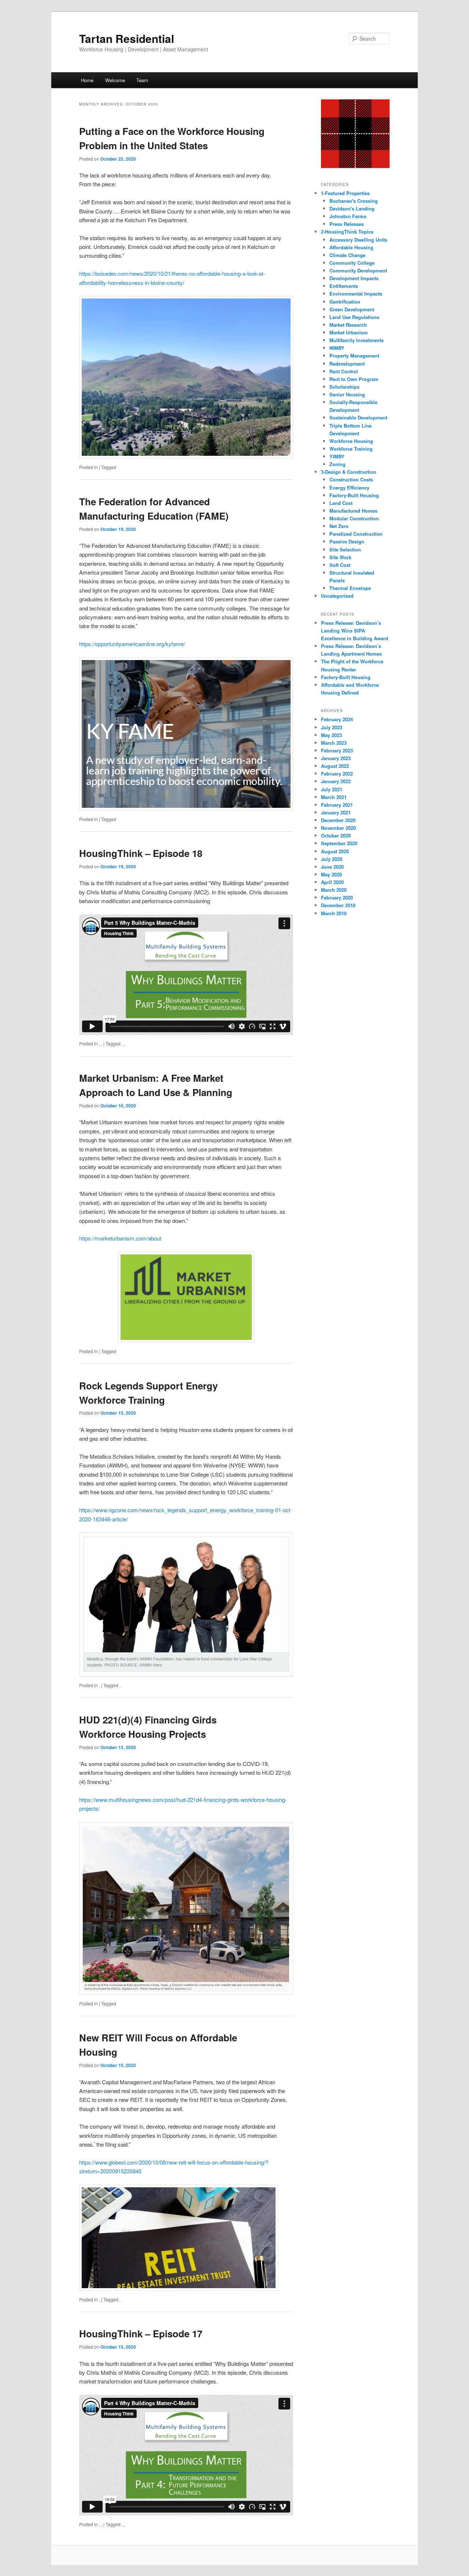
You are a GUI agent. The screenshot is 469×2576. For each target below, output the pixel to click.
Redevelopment (347, 364)
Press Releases (347, 224)
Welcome (115, 80)
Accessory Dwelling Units (358, 240)
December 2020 (338, 820)
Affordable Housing (351, 247)
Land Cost (341, 503)
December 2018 (338, 905)
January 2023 (336, 758)
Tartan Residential (127, 38)
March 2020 (334, 890)
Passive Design (347, 541)
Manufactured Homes (353, 511)
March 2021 (334, 797)
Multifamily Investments (357, 340)
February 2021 (337, 805)
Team (142, 80)
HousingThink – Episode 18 (141, 853)
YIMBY (337, 456)
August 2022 (335, 766)
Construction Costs (351, 479)
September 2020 (339, 843)
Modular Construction (354, 518)
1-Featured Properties (345, 193)
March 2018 (334, 913)
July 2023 (332, 727)
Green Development (352, 309)
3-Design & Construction (349, 472)
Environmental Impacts (356, 294)
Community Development (358, 270)
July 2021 (332, 789)
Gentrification (345, 302)
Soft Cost (340, 565)
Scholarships (344, 387)
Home (87, 80)
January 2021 (336, 812)
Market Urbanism (349, 332)
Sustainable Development (358, 417)
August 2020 (335, 851)
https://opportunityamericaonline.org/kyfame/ (132, 644)
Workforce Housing (351, 441)
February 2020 (337, 897)
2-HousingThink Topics (347, 232)
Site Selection (345, 549)
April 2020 (332, 882)
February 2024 (337, 719)
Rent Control (344, 371)
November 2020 (338, 828)
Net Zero (339, 526)
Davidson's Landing (352, 208)
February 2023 (337, 750)
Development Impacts (354, 278)
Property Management (354, 356)
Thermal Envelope (350, 588)
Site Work (340, 557)
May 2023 (331, 735)
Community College (352, 263)
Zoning (337, 464)
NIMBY (337, 348)
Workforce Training (351, 449)
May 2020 (331, 874)
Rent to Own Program (354, 379)
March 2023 (334, 743)
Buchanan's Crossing (354, 201)
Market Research (348, 325)
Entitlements (344, 286)
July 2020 (332, 859)
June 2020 (332, 867)
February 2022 (337, 774)
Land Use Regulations (354, 317)
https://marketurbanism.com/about (120, 1238)
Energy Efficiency (349, 488)
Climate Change (347, 255)
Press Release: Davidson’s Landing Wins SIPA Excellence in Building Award (354, 631)
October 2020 (336, 836)
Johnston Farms (348, 216)
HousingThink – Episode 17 (141, 2333)
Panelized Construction (356, 534)
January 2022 (336, 781)
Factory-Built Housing (354, 495)
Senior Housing (347, 394)
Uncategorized (337, 596)
